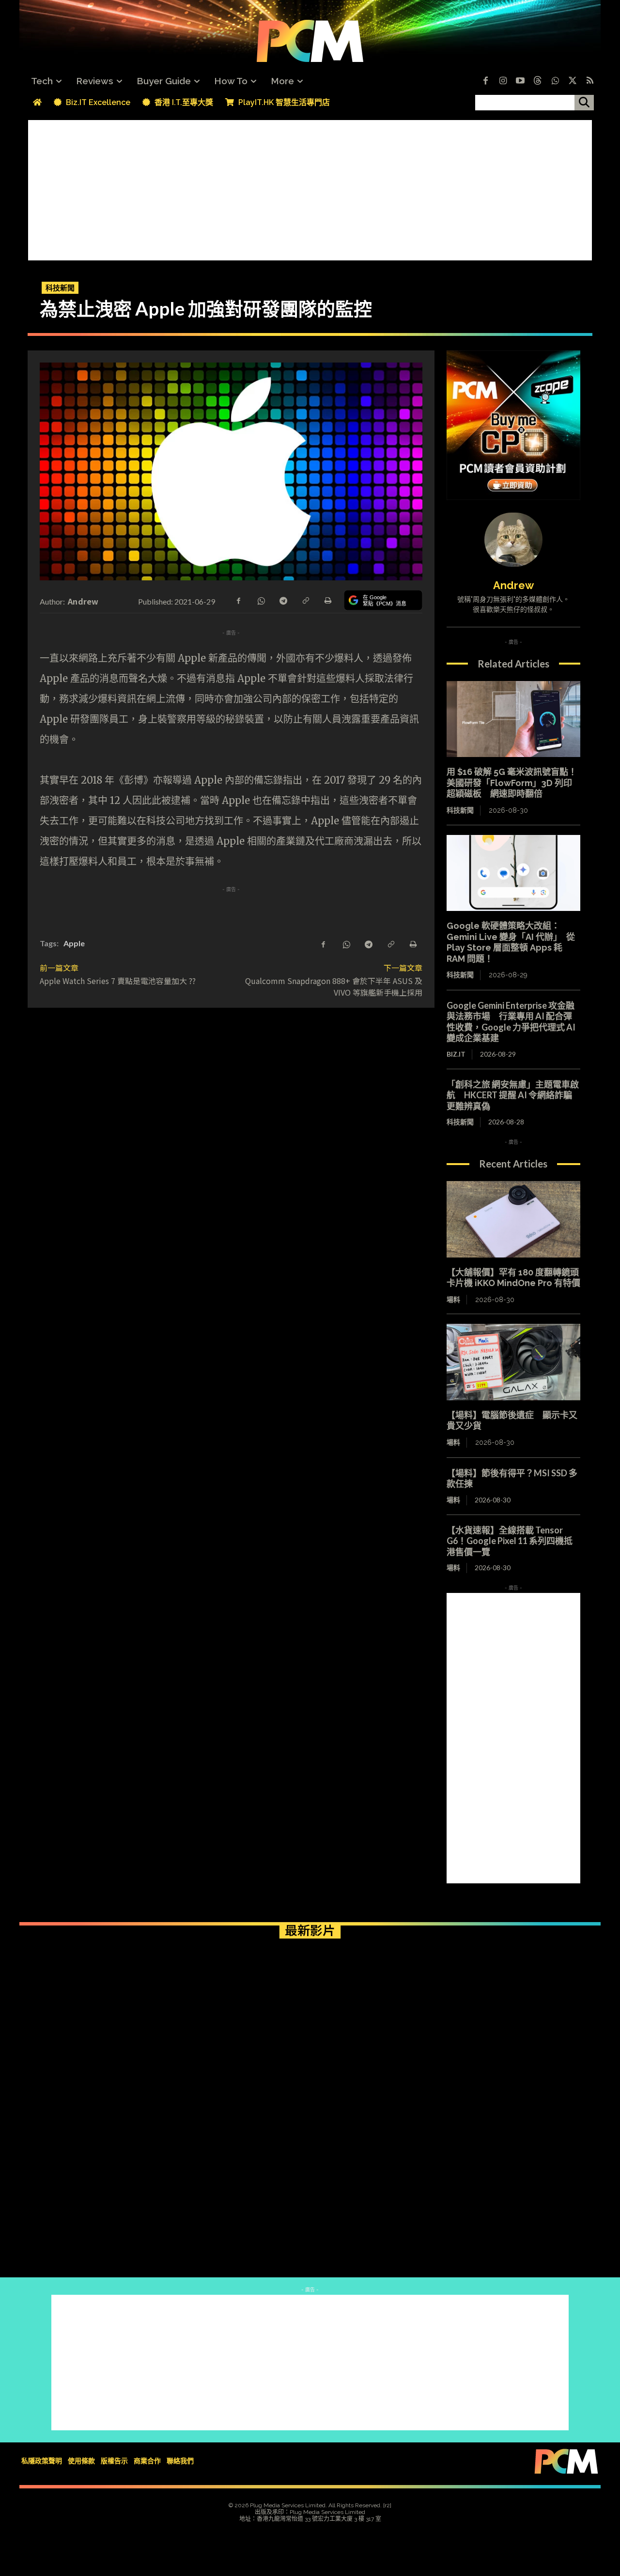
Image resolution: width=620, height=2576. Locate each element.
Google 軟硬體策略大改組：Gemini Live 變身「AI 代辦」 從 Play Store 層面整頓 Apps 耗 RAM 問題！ (511, 942)
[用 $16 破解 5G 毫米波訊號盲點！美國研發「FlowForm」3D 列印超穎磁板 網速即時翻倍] (513, 719)
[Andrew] (513, 540)
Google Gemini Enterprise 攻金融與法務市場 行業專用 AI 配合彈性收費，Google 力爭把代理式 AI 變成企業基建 (511, 1022)
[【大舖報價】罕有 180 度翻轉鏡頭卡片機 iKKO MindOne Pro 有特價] (513, 1219)
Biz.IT (456, 1054)
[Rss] (590, 81)
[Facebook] (485, 81)
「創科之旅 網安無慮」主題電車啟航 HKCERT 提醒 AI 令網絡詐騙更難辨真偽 (513, 1095)
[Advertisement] (310, 188)
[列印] (327, 600)
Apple (74, 943)
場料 (453, 1300)
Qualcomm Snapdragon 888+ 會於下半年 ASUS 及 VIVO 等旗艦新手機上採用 (334, 986)
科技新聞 (60, 288)
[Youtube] (520, 81)
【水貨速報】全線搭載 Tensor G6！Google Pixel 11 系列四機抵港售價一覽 (510, 1541)
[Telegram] (283, 600)
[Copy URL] (305, 600)
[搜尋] (584, 103)
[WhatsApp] (261, 600)
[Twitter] (573, 81)
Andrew (83, 601)
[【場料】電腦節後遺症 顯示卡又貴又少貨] (513, 1362)
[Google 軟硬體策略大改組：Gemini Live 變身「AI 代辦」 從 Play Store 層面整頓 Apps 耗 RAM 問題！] (513, 873)
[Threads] (538, 81)
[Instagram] (503, 81)
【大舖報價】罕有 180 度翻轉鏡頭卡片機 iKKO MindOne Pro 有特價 (513, 1278)
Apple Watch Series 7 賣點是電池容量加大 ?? (118, 981)
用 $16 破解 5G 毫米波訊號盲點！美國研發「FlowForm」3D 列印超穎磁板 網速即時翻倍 (512, 783)
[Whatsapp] (555, 81)
